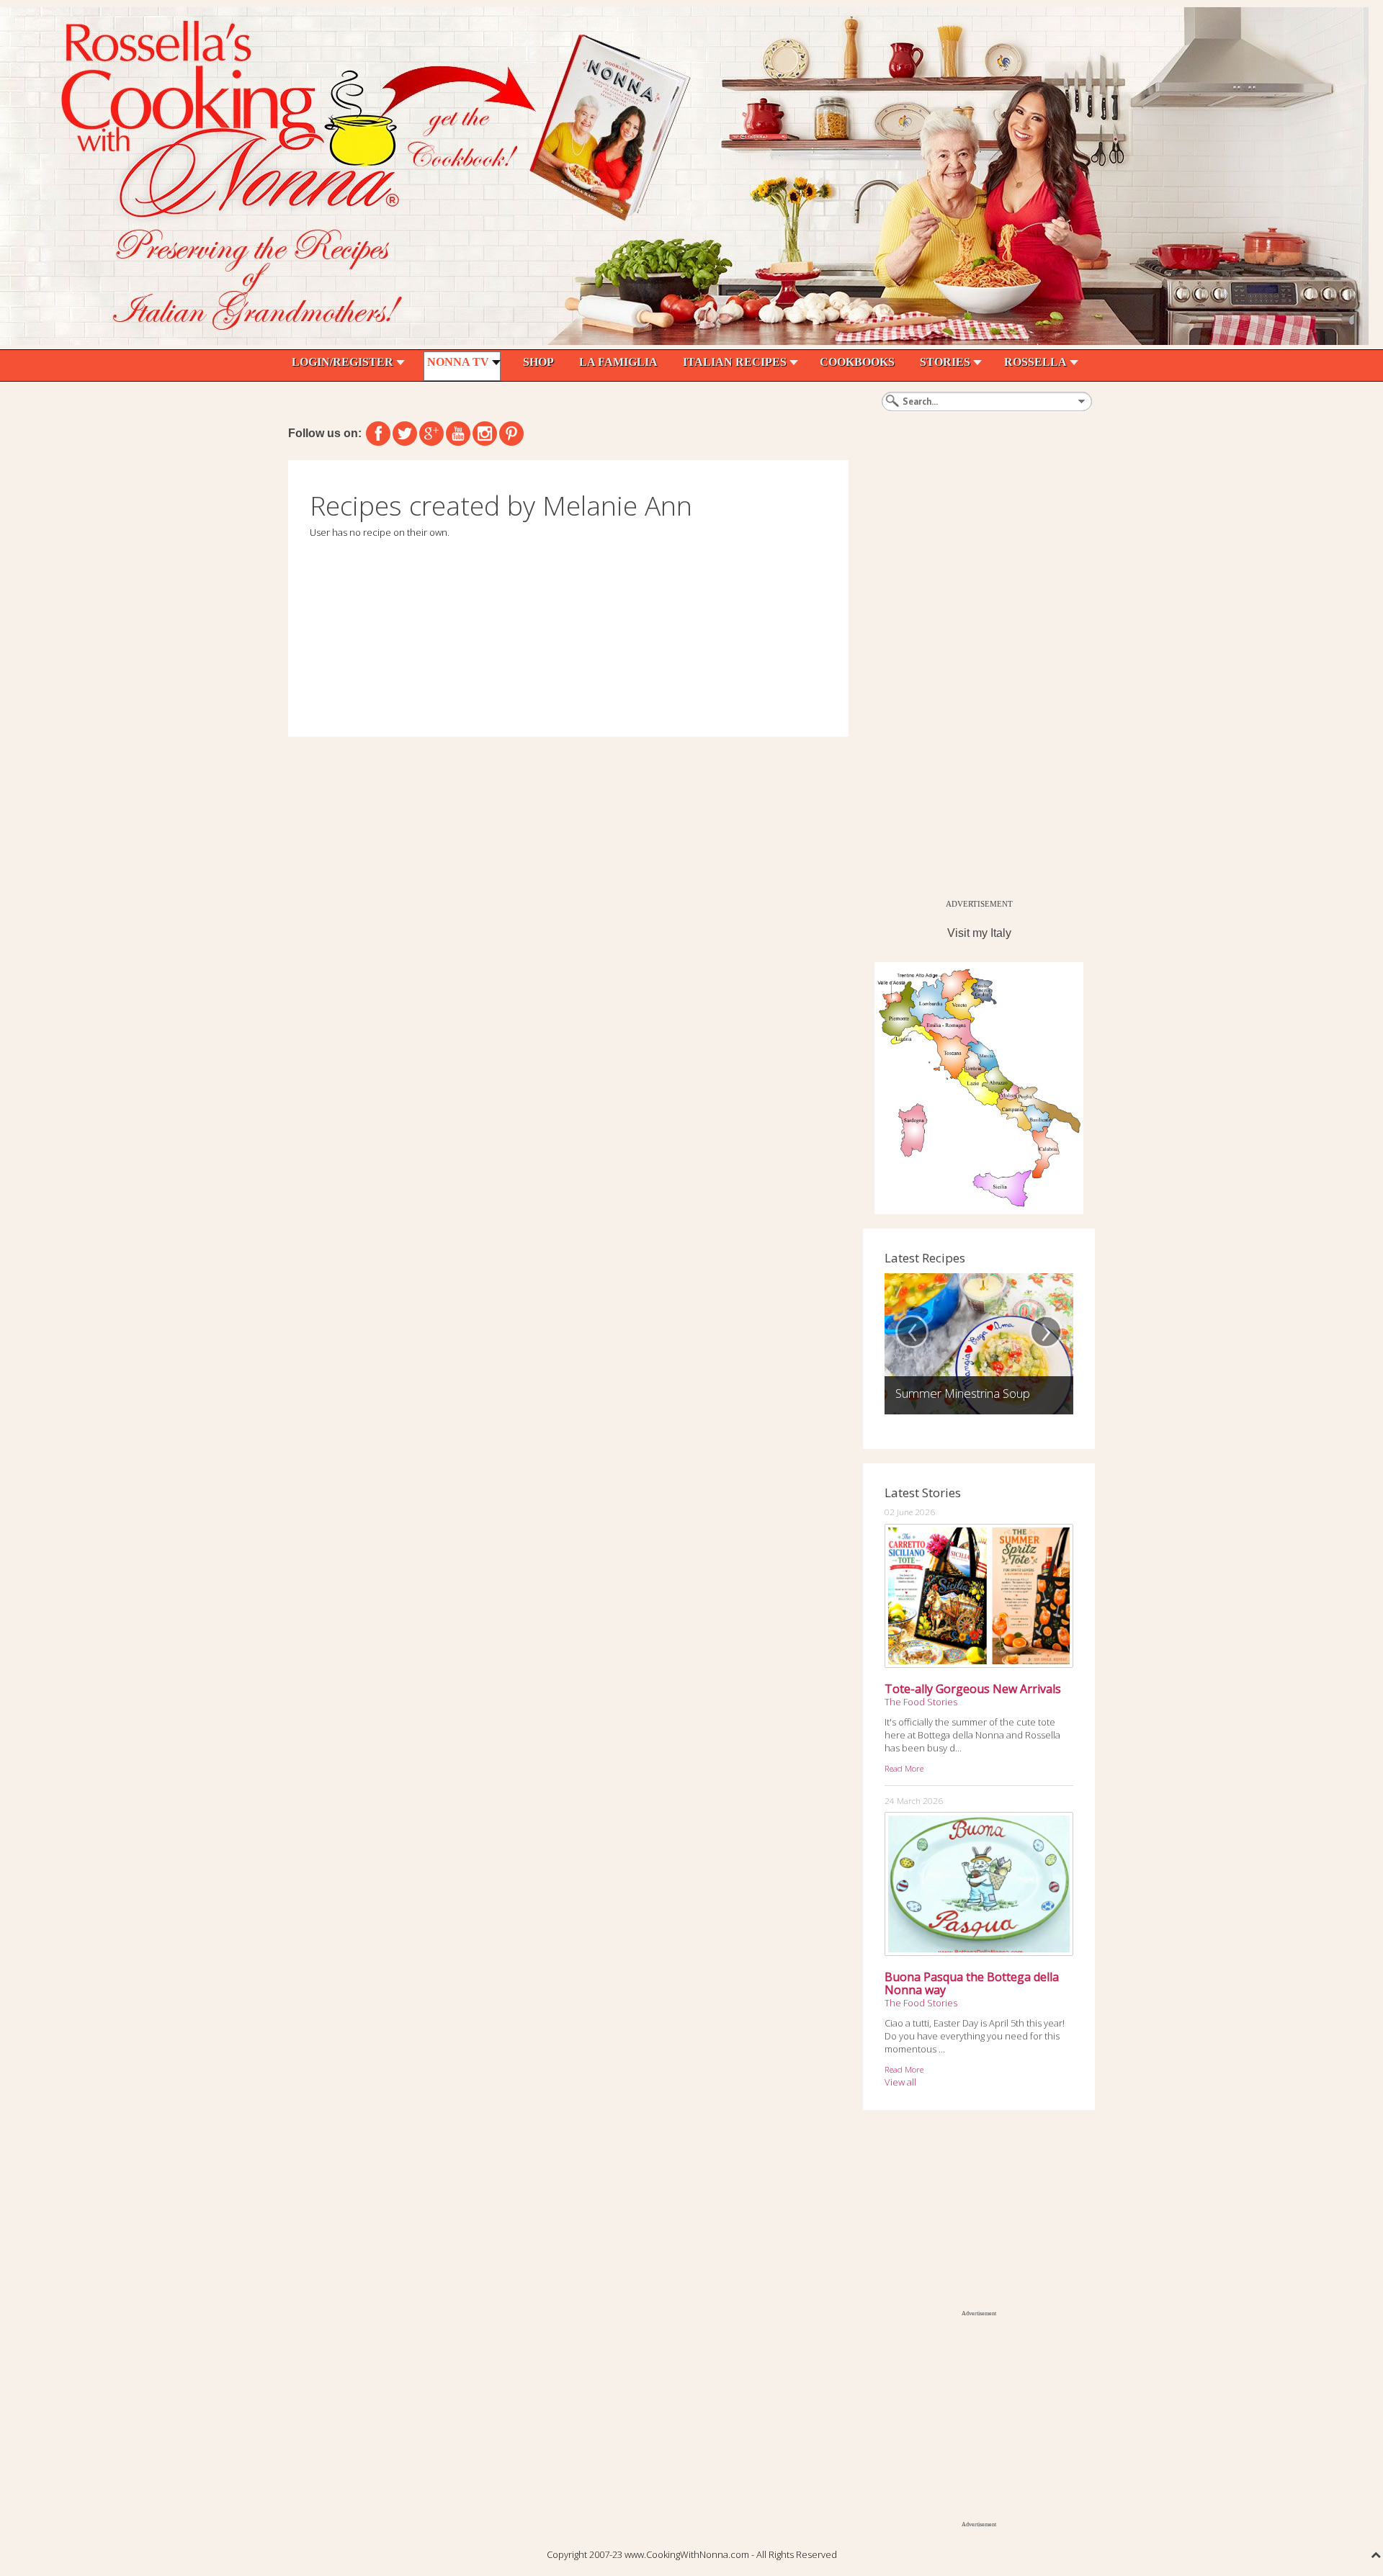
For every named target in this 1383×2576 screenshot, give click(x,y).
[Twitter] (405, 434)
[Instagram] (485, 434)
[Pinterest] (511, 434)
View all (900, 2082)
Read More (904, 1768)
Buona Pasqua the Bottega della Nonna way (972, 1983)
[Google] (431, 434)
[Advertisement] (971, 676)
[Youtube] (458, 434)
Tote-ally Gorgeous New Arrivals (973, 1689)
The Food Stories (921, 1702)
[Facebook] (378, 434)
